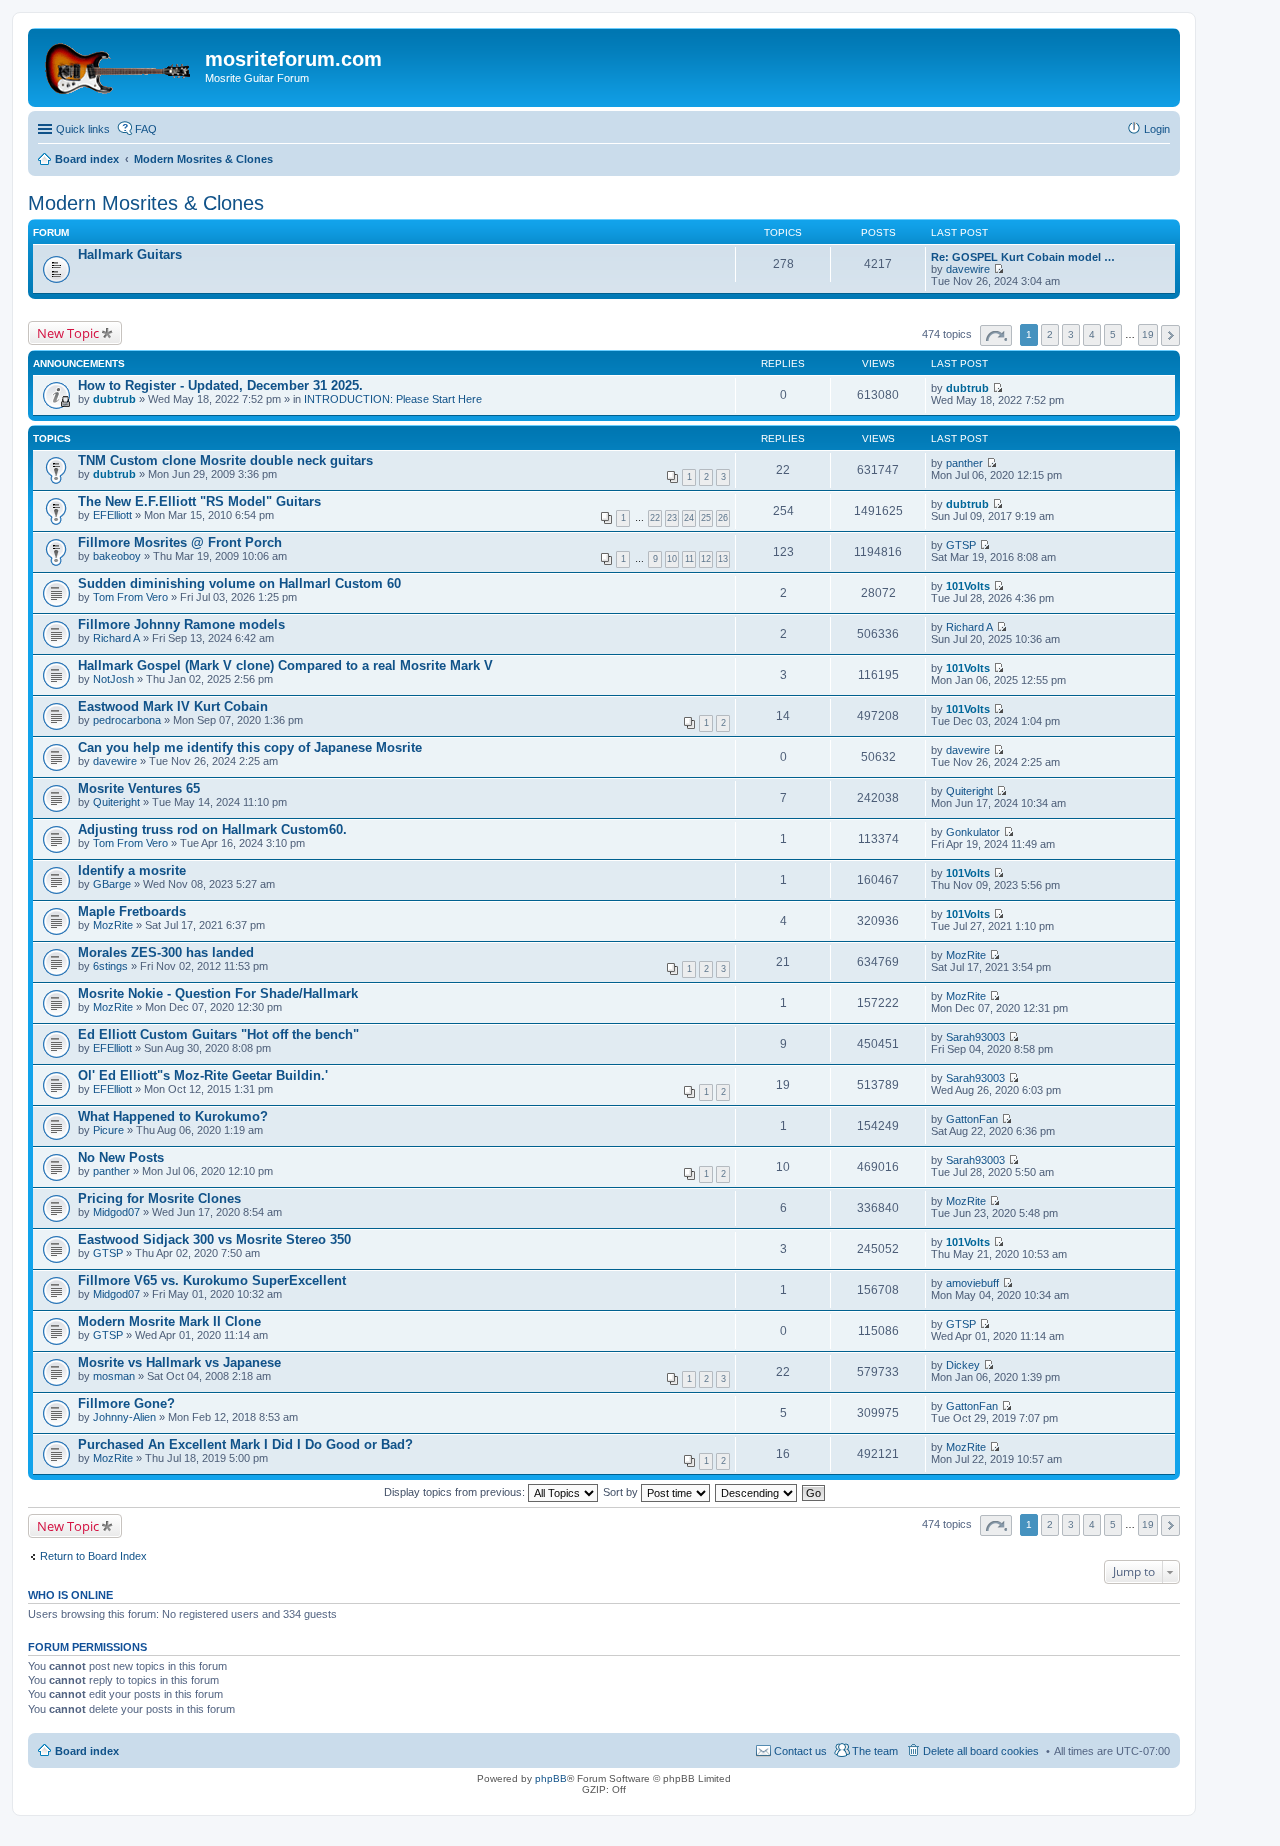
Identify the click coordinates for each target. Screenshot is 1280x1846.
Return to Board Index (93, 1556)
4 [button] (1092, 334)
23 (672, 518)
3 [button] (1071, 334)
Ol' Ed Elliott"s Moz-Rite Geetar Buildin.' (203, 1075)
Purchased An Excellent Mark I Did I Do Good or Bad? (245, 1444)
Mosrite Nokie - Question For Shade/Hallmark (218, 993)
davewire (968, 269)
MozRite (113, 925)
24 (689, 518)
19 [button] (1148, 334)
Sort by (622, 1492)
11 (689, 559)
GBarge (112, 884)
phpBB (551, 1778)
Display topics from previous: (456, 1492)
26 (723, 518)
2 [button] (1050, 334)
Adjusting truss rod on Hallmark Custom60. (212, 829)
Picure (108, 1130)
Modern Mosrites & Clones (146, 203)
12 (706, 559)
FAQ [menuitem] (146, 129)
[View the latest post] (998, 269)
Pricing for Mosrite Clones (159, 1198)
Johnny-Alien (124, 1417)
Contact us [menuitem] (800, 1751)
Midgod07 (116, 1212)
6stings (110, 966)
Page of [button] (996, 335)
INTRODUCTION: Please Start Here (393, 399)
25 (706, 518)
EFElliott (112, 515)
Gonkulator (973, 832)
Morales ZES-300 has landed (166, 952)
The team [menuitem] (875, 1751)
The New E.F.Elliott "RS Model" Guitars (199, 501)
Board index (87, 1751)
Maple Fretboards (132, 911)
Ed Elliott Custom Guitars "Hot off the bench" (218, 1034)
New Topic (68, 333)
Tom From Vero (130, 597)
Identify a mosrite (132, 870)
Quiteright (116, 802)
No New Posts (121, 1157)
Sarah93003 (975, 1037)
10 (672, 559)
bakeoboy (117, 556)
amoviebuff (972, 1283)
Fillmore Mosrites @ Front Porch (180, 542)
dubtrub (114, 399)
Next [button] (1170, 335)
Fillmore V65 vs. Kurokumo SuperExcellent (212, 1280)
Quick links (83, 129)
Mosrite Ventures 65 (139, 788)
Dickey (963, 1365)
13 (723, 559)
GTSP (961, 545)
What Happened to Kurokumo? (173, 1116)
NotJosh (113, 679)
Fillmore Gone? (126, 1403)
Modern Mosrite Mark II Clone (169, 1321)
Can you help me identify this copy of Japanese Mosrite (250, 747)
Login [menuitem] (1157, 129)
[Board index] (119, 65)
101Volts (968, 586)
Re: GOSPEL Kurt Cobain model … (1023, 257)
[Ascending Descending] (757, 1492)
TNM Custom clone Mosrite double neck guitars (225, 460)
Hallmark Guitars (130, 254)
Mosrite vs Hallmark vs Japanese (179, 1362)
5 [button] (1113, 334)
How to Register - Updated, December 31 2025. (220, 385)
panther (964, 463)
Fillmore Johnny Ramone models (181, 624)
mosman (114, 1376)
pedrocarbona (127, 720)
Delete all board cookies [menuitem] (981, 1751)
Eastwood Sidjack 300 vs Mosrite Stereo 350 (214, 1239)
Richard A (116, 638)
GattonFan (972, 1119)
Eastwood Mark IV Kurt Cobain (173, 706)
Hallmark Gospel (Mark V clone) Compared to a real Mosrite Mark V (285, 665)
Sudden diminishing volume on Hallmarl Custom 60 (239, 583)
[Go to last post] (997, 388)
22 (655, 518)
